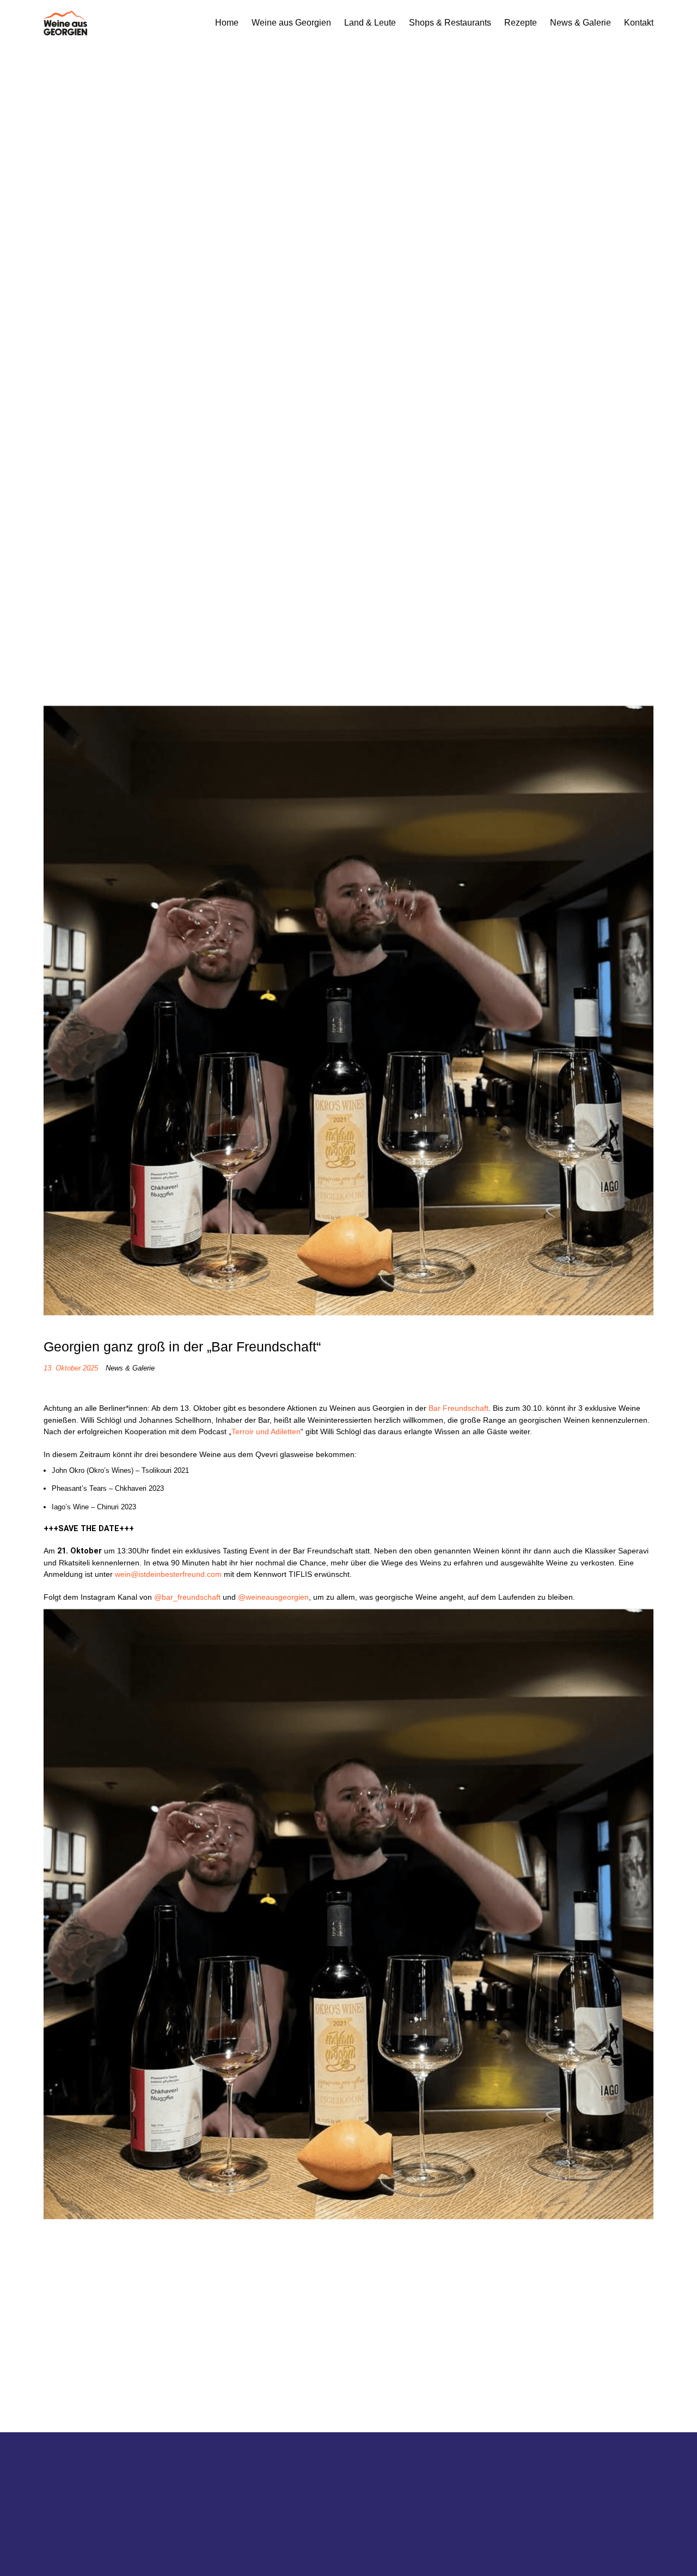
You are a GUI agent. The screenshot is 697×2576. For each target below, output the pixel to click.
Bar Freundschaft (458, 1408)
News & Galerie (580, 23)
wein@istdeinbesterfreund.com (168, 1574)
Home (227, 23)
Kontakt (639, 23)
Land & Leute (370, 23)
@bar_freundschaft (187, 1597)
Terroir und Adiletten (266, 1431)
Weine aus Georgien (291, 23)
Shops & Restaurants (450, 23)
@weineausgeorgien (273, 1597)
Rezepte (521, 23)
